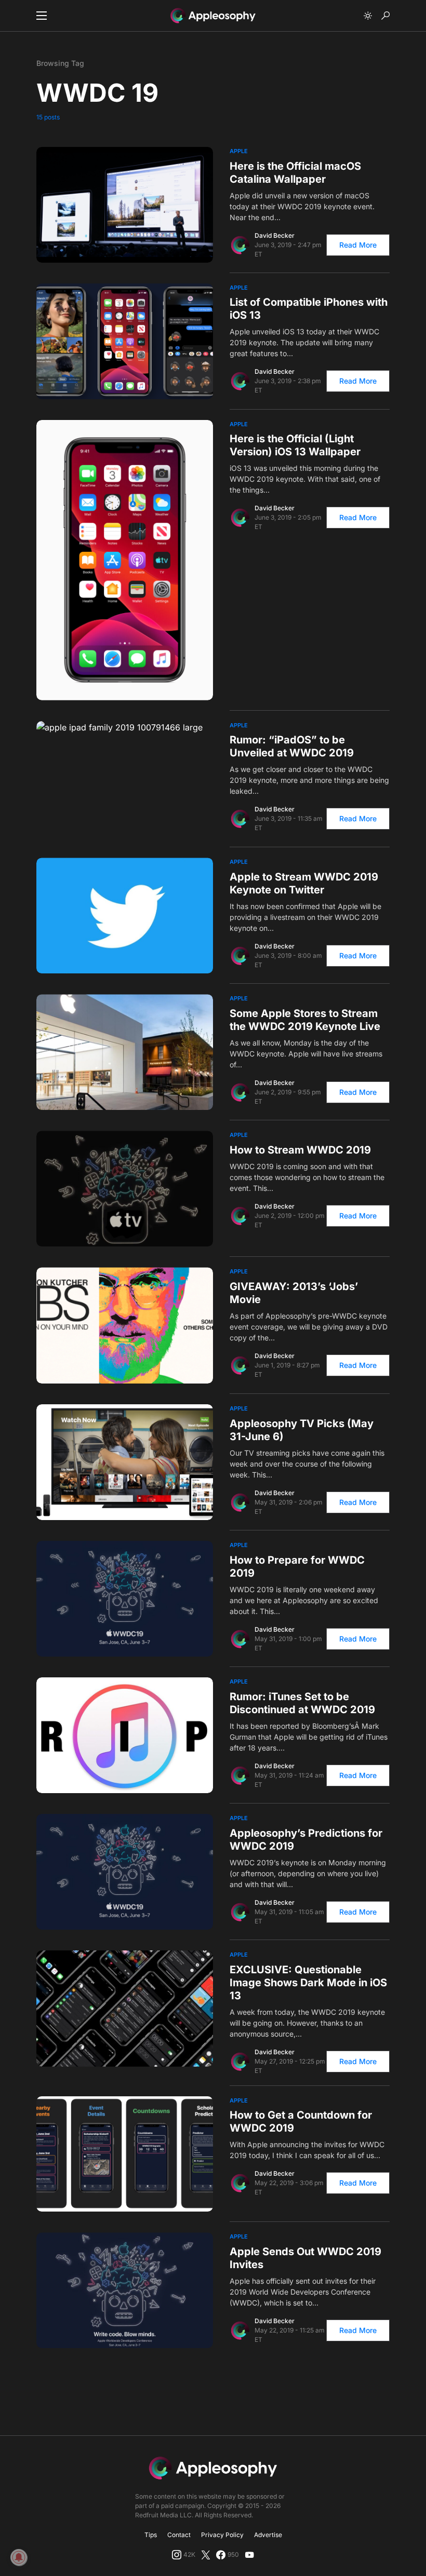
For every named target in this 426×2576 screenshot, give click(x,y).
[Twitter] (206, 2555)
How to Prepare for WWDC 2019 (297, 1567)
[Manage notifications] (19, 2557)
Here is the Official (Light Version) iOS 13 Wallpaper (295, 445)
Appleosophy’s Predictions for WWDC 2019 (306, 1840)
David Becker (275, 235)
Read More (358, 245)
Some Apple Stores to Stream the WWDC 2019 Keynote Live (305, 1020)
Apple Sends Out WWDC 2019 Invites (305, 2258)
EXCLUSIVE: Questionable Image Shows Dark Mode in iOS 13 (308, 1983)
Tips (151, 2535)
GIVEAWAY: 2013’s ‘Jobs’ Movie (294, 1293)
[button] (42, 16)
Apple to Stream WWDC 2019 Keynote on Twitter (304, 883)
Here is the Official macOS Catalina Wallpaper (295, 173)
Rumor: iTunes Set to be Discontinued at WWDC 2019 (302, 1703)
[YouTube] (249, 2555)
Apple (239, 151)
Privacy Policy (222, 2535)
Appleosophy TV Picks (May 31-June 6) (302, 1430)
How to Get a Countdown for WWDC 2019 (301, 2121)
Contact (179, 2535)
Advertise (268, 2535)
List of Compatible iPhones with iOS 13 (309, 309)
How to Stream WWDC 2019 (300, 1150)
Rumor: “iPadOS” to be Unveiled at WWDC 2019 (292, 746)
